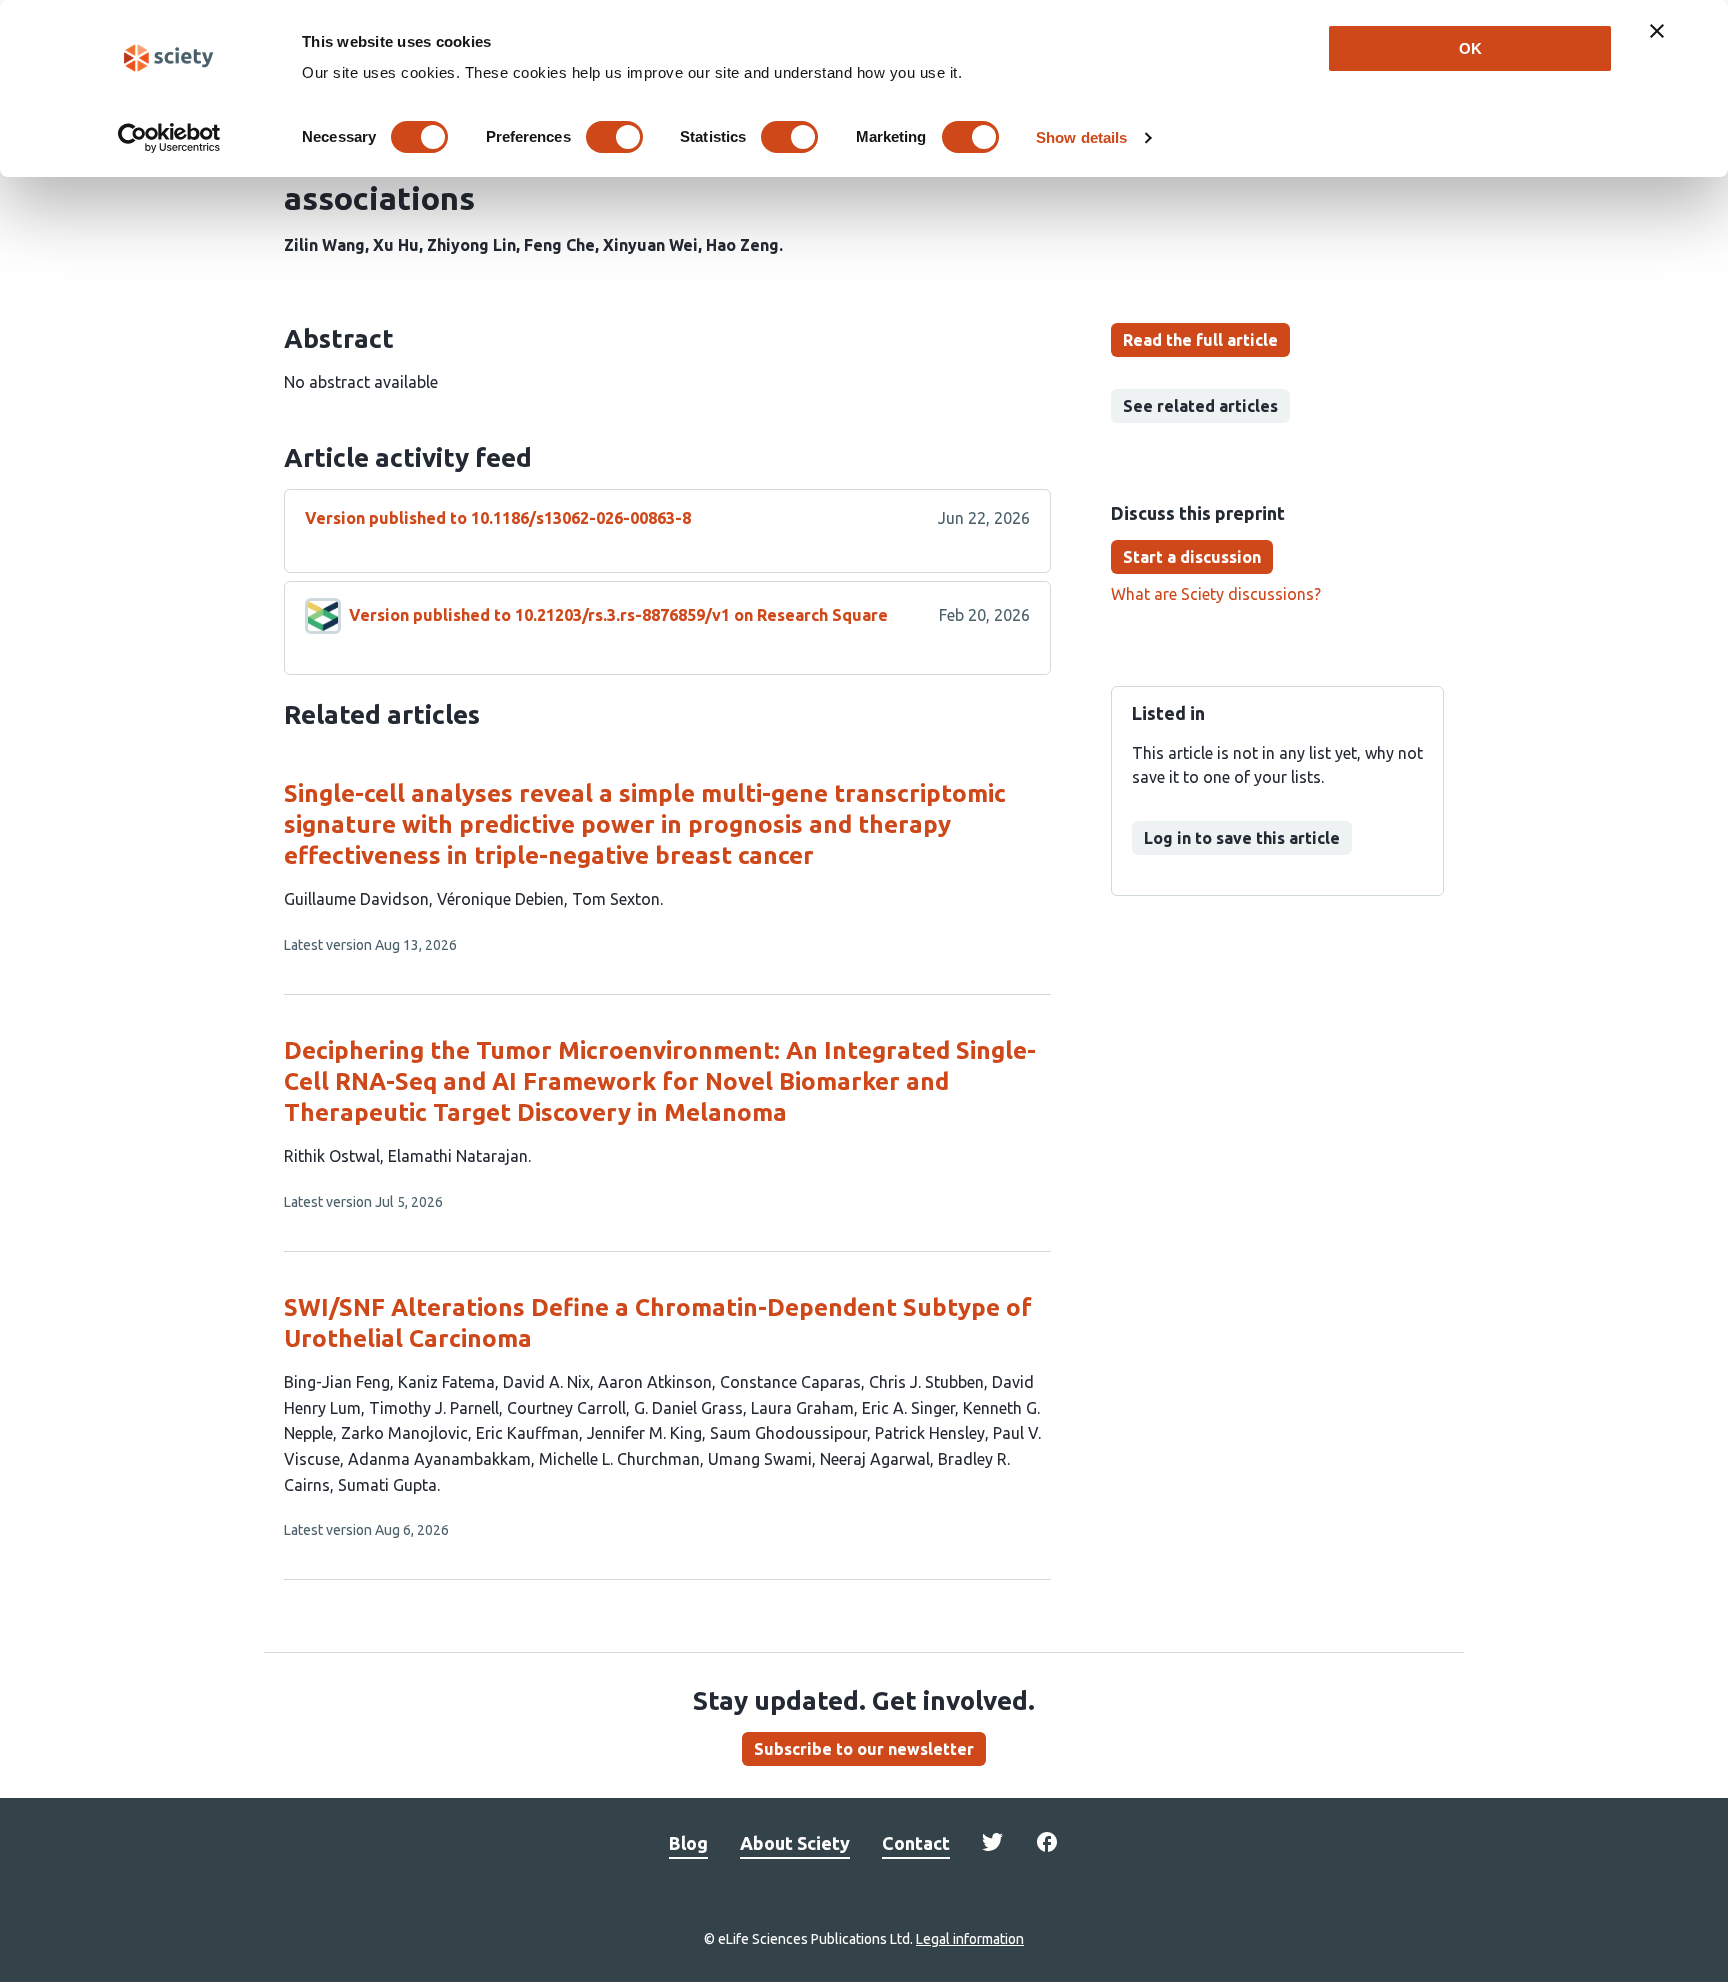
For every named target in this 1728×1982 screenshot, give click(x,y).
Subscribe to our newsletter (864, 1749)
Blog (688, 1843)
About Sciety (795, 1843)
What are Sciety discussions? (1216, 594)
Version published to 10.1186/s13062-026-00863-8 (498, 518)
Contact (916, 1843)
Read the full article (1200, 340)
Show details (1081, 137)
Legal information (970, 1939)
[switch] (614, 137)
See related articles (1200, 406)
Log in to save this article (1242, 838)
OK (1470, 48)
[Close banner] (1657, 31)
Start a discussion (1192, 557)
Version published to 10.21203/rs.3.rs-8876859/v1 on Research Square (618, 615)
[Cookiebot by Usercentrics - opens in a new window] (169, 138)
